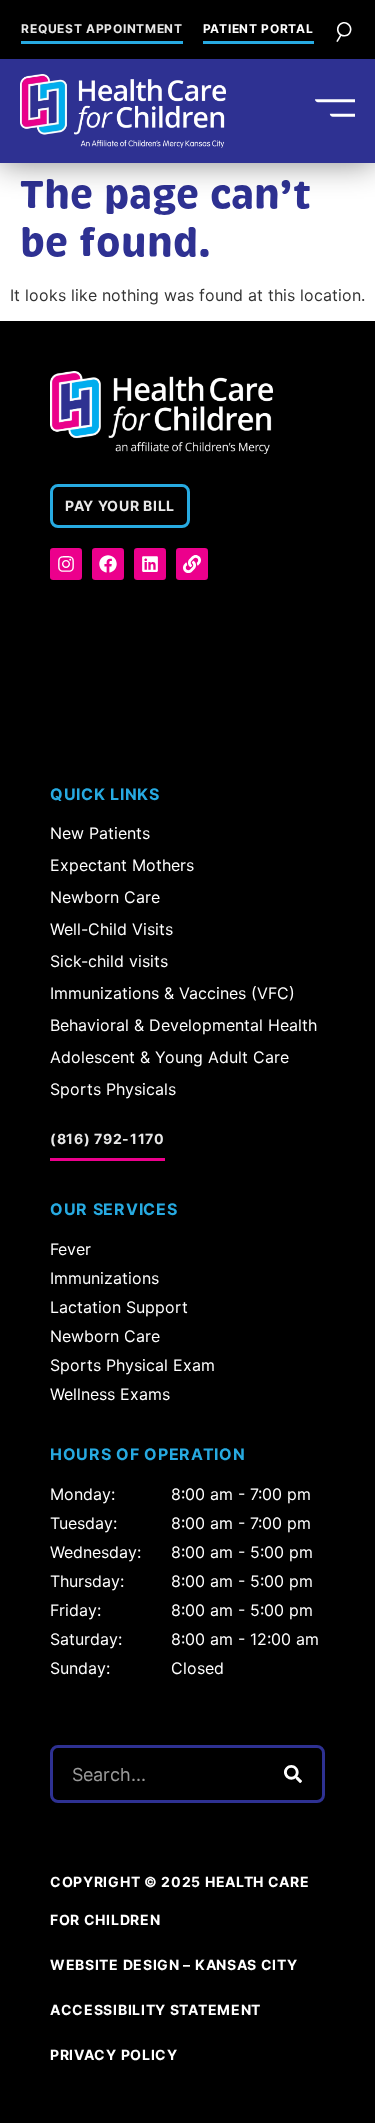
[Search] (293, 1774)
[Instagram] (66, 564)
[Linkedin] (150, 564)
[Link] (192, 564)
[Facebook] (108, 564)
